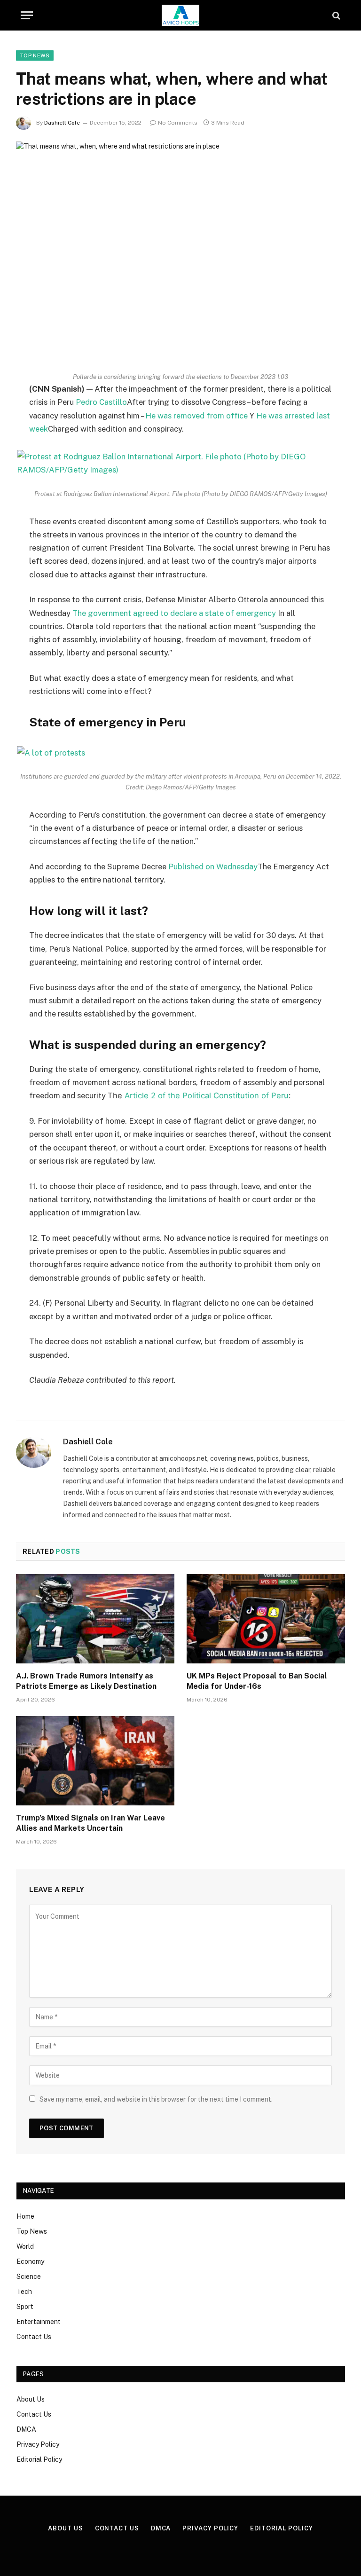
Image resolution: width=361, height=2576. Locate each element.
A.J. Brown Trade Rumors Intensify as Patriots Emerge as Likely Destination (86, 1681)
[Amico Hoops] (180, 15)
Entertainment (39, 2322)
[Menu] (27, 15)
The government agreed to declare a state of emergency (174, 613)
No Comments (178, 123)
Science (29, 2277)
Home (25, 2216)
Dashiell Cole (62, 123)
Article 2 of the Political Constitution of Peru (207, 1095)
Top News (35, 55)
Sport (25, 2307)
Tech (24, 2292)
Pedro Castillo (101, 402)
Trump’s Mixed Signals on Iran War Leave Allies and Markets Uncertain (90, 1823)
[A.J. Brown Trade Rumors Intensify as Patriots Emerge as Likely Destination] (95, 1619)
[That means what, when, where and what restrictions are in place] (180, 249)
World (25, 2246)
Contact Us (34, 2337)
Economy (30, 2261)
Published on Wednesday (213, 867)
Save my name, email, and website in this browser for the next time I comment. (156, 2099)
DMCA (26, 2429)
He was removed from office (196, 416)
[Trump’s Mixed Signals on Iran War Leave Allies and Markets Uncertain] (95, 1761)
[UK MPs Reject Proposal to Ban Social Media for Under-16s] (266, 1619)
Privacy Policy (38, 2444)
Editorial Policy (39, 2459)
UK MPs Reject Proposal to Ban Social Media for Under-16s (257, 1681)
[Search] (335, 15)
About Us (31, 2399)
